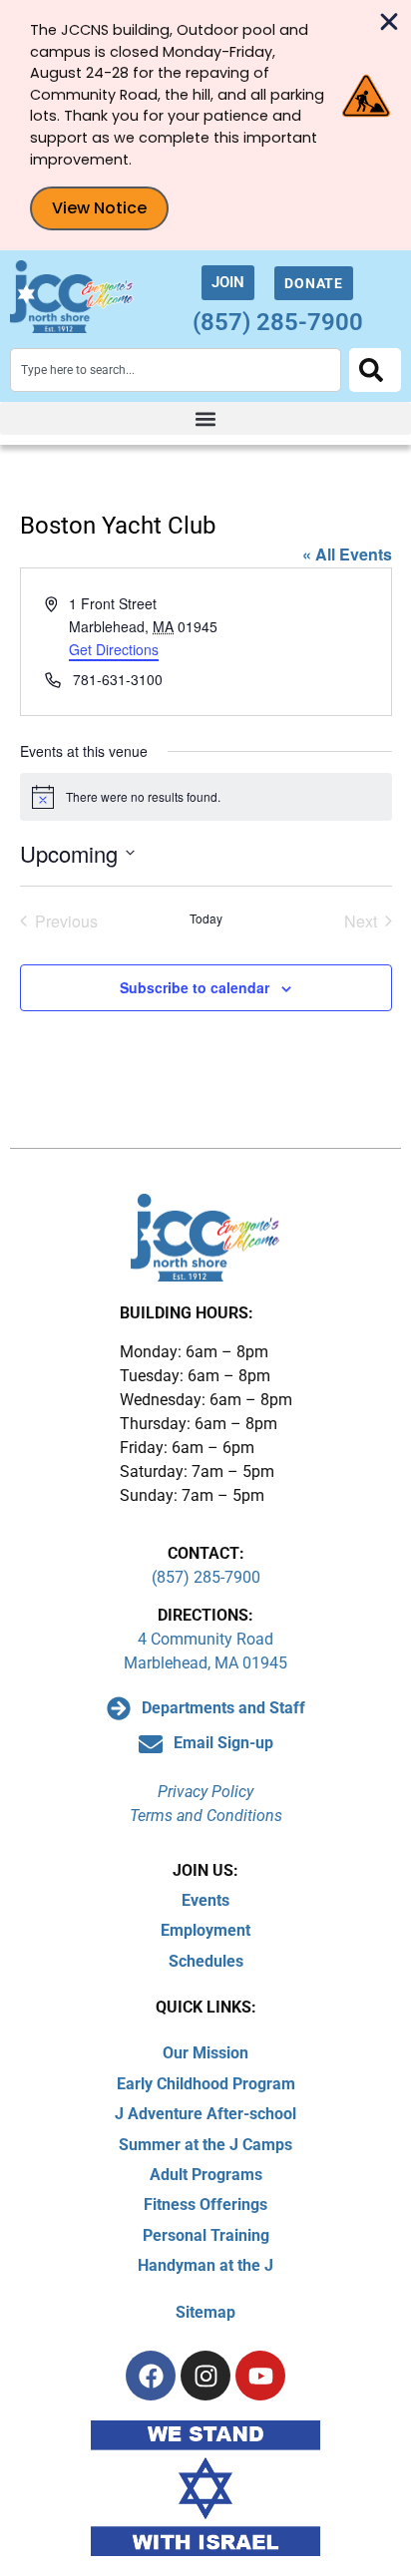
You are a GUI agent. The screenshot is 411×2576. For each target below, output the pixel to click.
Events (205, 1900)
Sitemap (205, 2312)
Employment (205, 1930)
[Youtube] (260, 2376)
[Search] (375, 370)
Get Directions (114, 649)
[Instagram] (205, 2376)
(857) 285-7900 (278, 322)
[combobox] (176, 370)
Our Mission (205, 2053)
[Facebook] (151, 2376)
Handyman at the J (205, 2265)
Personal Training (206, 2235)
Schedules (206, 1961)
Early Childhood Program (206, 2084)
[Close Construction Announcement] (389, 22)
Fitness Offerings (205, 2205)
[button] (205, 418)
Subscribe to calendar (195, 987)
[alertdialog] (205, 125)
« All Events (347, 554)
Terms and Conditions (206, 1816)
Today (206, 919)
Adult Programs (206, 2175)
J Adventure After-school (205, 2114)
